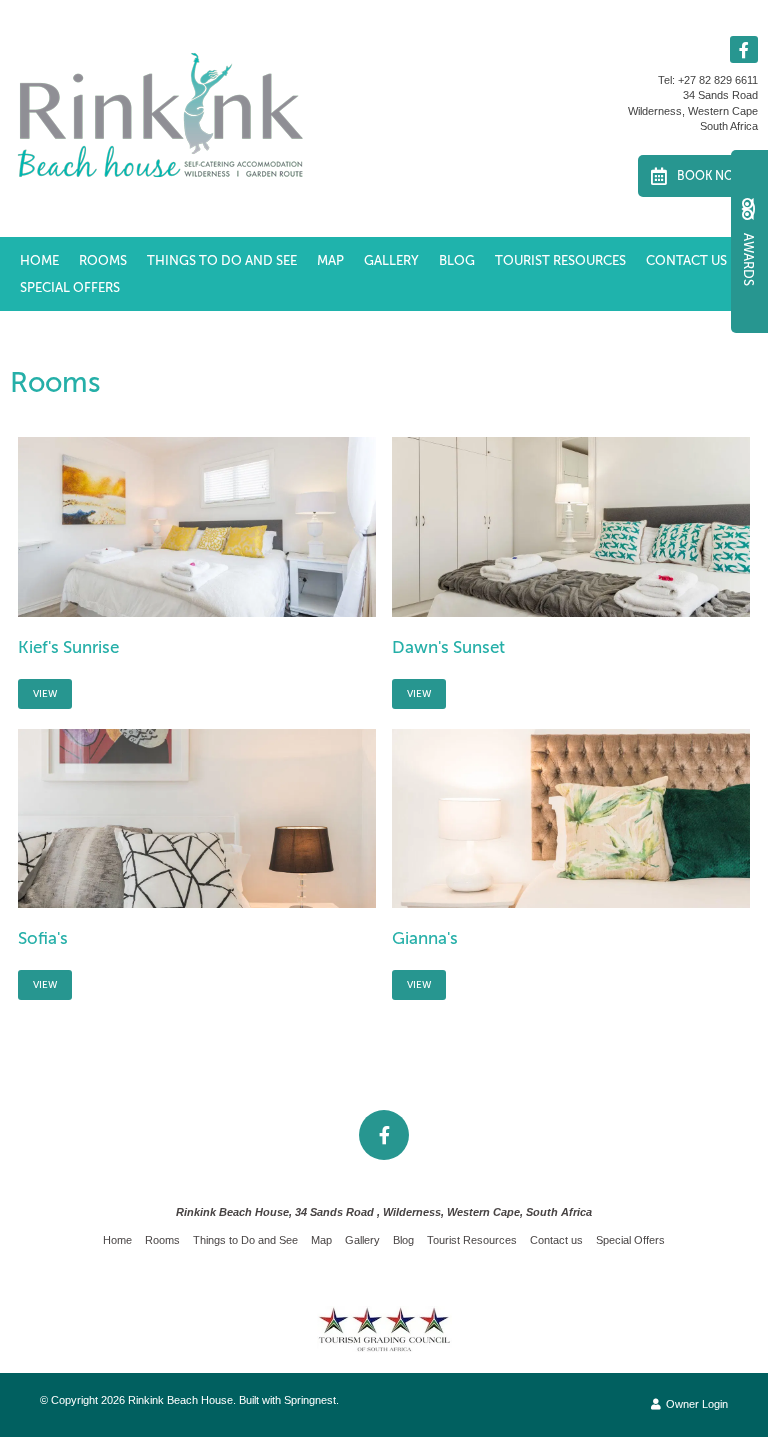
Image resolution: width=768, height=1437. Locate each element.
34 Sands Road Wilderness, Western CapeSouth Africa (693, 110)
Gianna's (425, 938)
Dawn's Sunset (448, 647)
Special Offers (70, 287)
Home (39, 260)
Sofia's (43, 938)
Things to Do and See (222, 260)
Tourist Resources (560, 260)
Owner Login (695, 1404)
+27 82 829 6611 (718, 80)
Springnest (310, 1400)
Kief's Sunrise (68, 647)
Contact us (686, 260)
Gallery (391, 260)
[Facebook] (744, 49)
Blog (457, 260)
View (45, 693)
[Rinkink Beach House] (160, 114)
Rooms (103, 260)
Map (330, 260)
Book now (711, 176)
